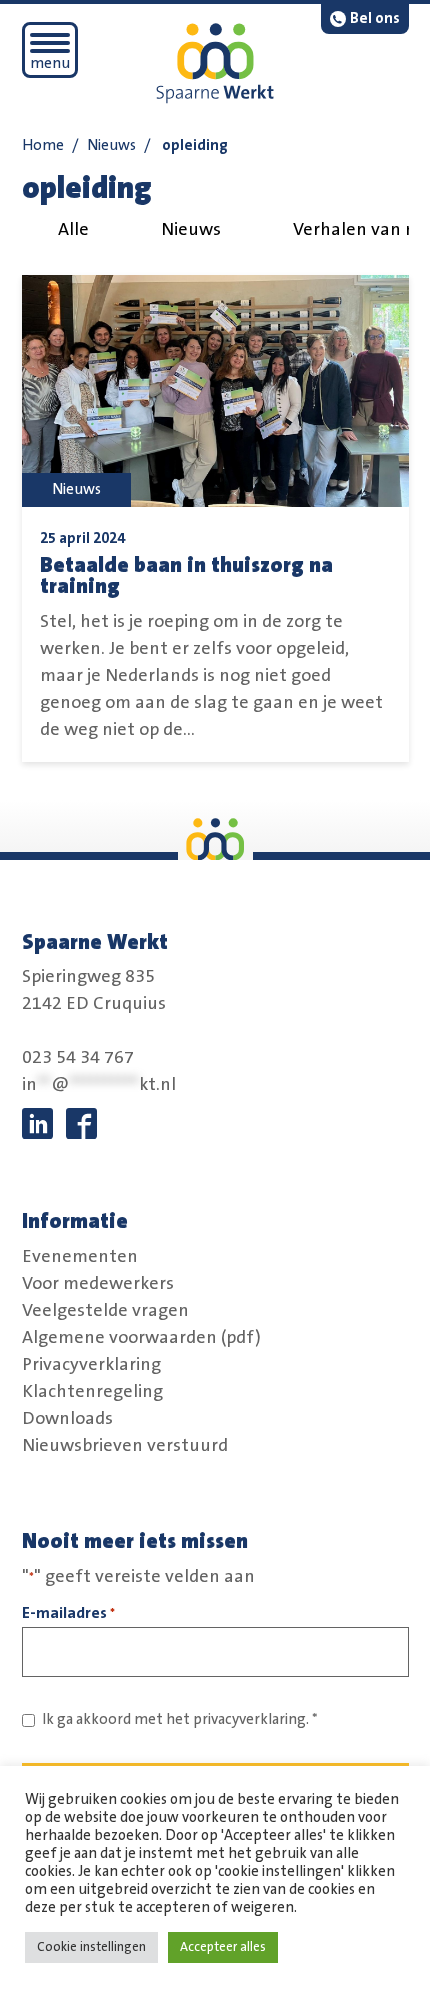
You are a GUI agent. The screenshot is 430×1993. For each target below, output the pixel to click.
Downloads (67, 1418)
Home (43, 145)
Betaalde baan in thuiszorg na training (186, 576)
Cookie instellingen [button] (91, 1947)
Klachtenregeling (92, 1391)
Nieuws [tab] (191, 230)
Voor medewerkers (98, 1283)
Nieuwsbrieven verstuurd (125, 1445)
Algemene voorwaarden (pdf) (141, 1337)
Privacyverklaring (91, 1364)
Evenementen (80, 1256)
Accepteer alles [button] (223, 1947)
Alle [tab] (73, 230)
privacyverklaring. (251, 1719)
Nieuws (111, 145)
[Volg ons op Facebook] (81, 1123)
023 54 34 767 (78, 1058)
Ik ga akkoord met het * (180, 1719)
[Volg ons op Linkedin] (37, 1123)
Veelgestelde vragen (105, 1310)
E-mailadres (68, 1613)
